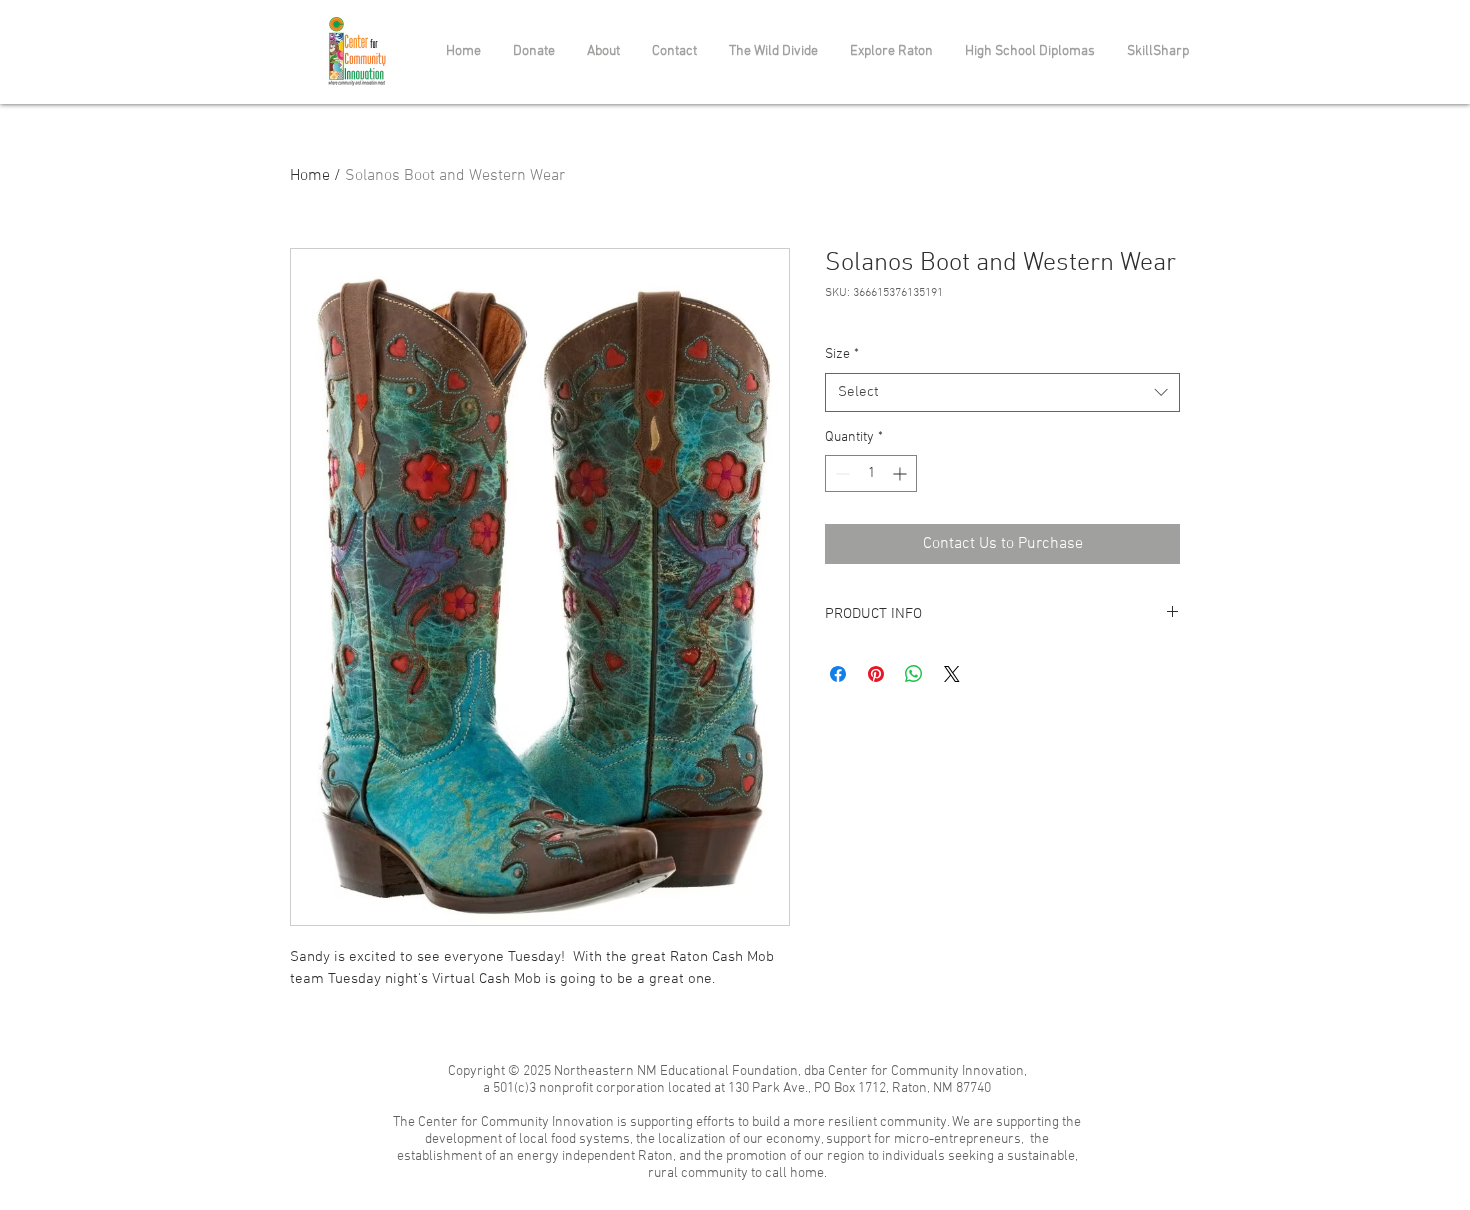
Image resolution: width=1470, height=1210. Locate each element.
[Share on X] (952, 674)
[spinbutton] (871, 473)
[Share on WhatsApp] (914, 674)
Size (842, 354)
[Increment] (901, 473)
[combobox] (1002, 392)
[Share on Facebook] (838, 674)
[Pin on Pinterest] (876, 674)
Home (310, 176)
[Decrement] (840, 473)
